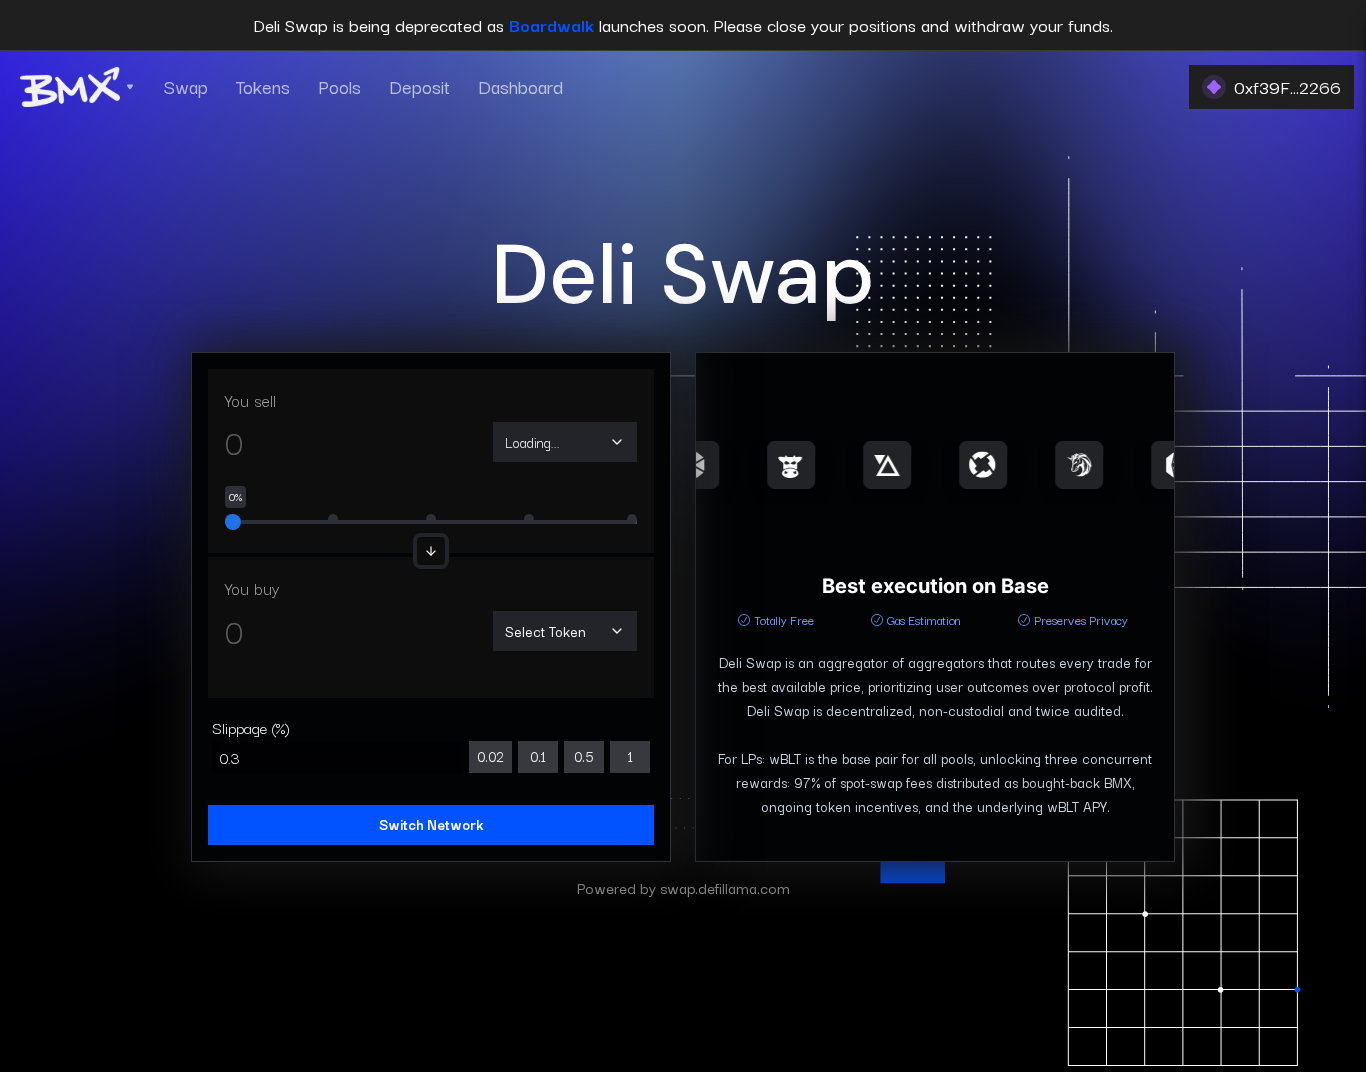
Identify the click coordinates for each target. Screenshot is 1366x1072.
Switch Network (431, 824)
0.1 (538, 756)
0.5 (584, 756)
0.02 (490, 756)
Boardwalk (551, 24)
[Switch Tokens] (431, 551)
